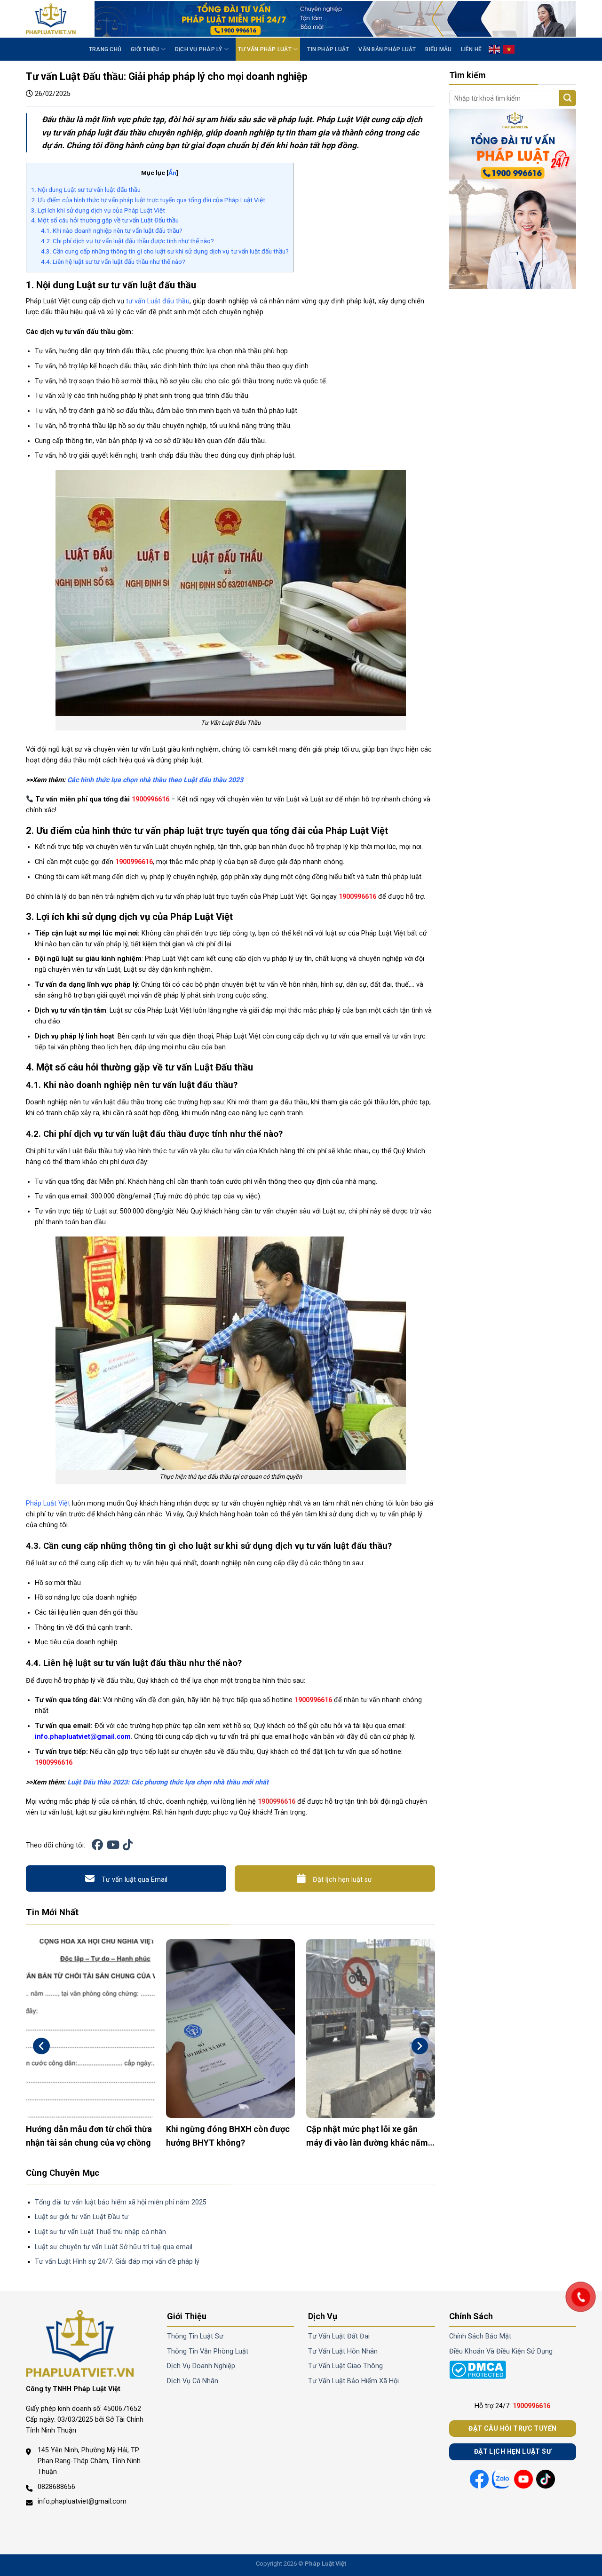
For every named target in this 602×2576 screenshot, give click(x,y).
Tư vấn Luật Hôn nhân (343, 2351)
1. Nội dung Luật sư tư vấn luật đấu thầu (86, 190)
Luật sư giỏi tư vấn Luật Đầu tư (82, 2217)
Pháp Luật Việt (48, 1503)
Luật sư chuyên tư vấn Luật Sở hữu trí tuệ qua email (114, 2247)
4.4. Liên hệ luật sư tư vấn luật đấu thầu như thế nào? (113, 262)
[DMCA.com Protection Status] (478, 2370)
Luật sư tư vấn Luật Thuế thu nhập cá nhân (100, 2232)
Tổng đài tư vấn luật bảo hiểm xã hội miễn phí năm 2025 (121, 2202)
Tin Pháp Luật (328, 49)
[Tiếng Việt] (509, 49)
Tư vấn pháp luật (265, 49)
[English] (495, 49)
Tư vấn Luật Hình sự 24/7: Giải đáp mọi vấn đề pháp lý (117, 2262)
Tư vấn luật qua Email (135, 1880)
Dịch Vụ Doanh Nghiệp (201, 2366)
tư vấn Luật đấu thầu (158, 301)
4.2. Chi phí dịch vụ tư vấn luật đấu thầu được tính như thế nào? (127, 241)
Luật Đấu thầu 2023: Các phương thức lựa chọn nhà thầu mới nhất (168, 1782)
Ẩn (172, 173)
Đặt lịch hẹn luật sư (342, 1880)
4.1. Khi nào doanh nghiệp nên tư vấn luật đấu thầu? (112, 230)
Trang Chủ (105, 49)
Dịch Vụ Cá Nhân (193, 2381)
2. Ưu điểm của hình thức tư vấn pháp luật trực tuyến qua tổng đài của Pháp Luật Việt (148, 200)
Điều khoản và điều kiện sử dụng (501, 2351)
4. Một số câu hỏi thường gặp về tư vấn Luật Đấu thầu (105, 220)
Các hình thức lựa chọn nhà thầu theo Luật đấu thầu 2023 (155, 780)
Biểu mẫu (438, 49)
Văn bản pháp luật (387, 49)
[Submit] (568, 98)
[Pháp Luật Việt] (53, 19)
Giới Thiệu (145, 49)
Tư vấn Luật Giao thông (345, 2366)
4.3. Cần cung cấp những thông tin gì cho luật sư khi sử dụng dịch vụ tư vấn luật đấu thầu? (165, 251)
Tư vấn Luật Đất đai (339, 2336)
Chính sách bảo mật (480, 2336)
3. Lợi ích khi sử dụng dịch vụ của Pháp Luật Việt (98, 210)
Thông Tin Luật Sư (195, 2336)
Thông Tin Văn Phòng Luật (208, 2351)
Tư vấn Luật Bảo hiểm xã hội (353, 2381)
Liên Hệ (471, 49)
